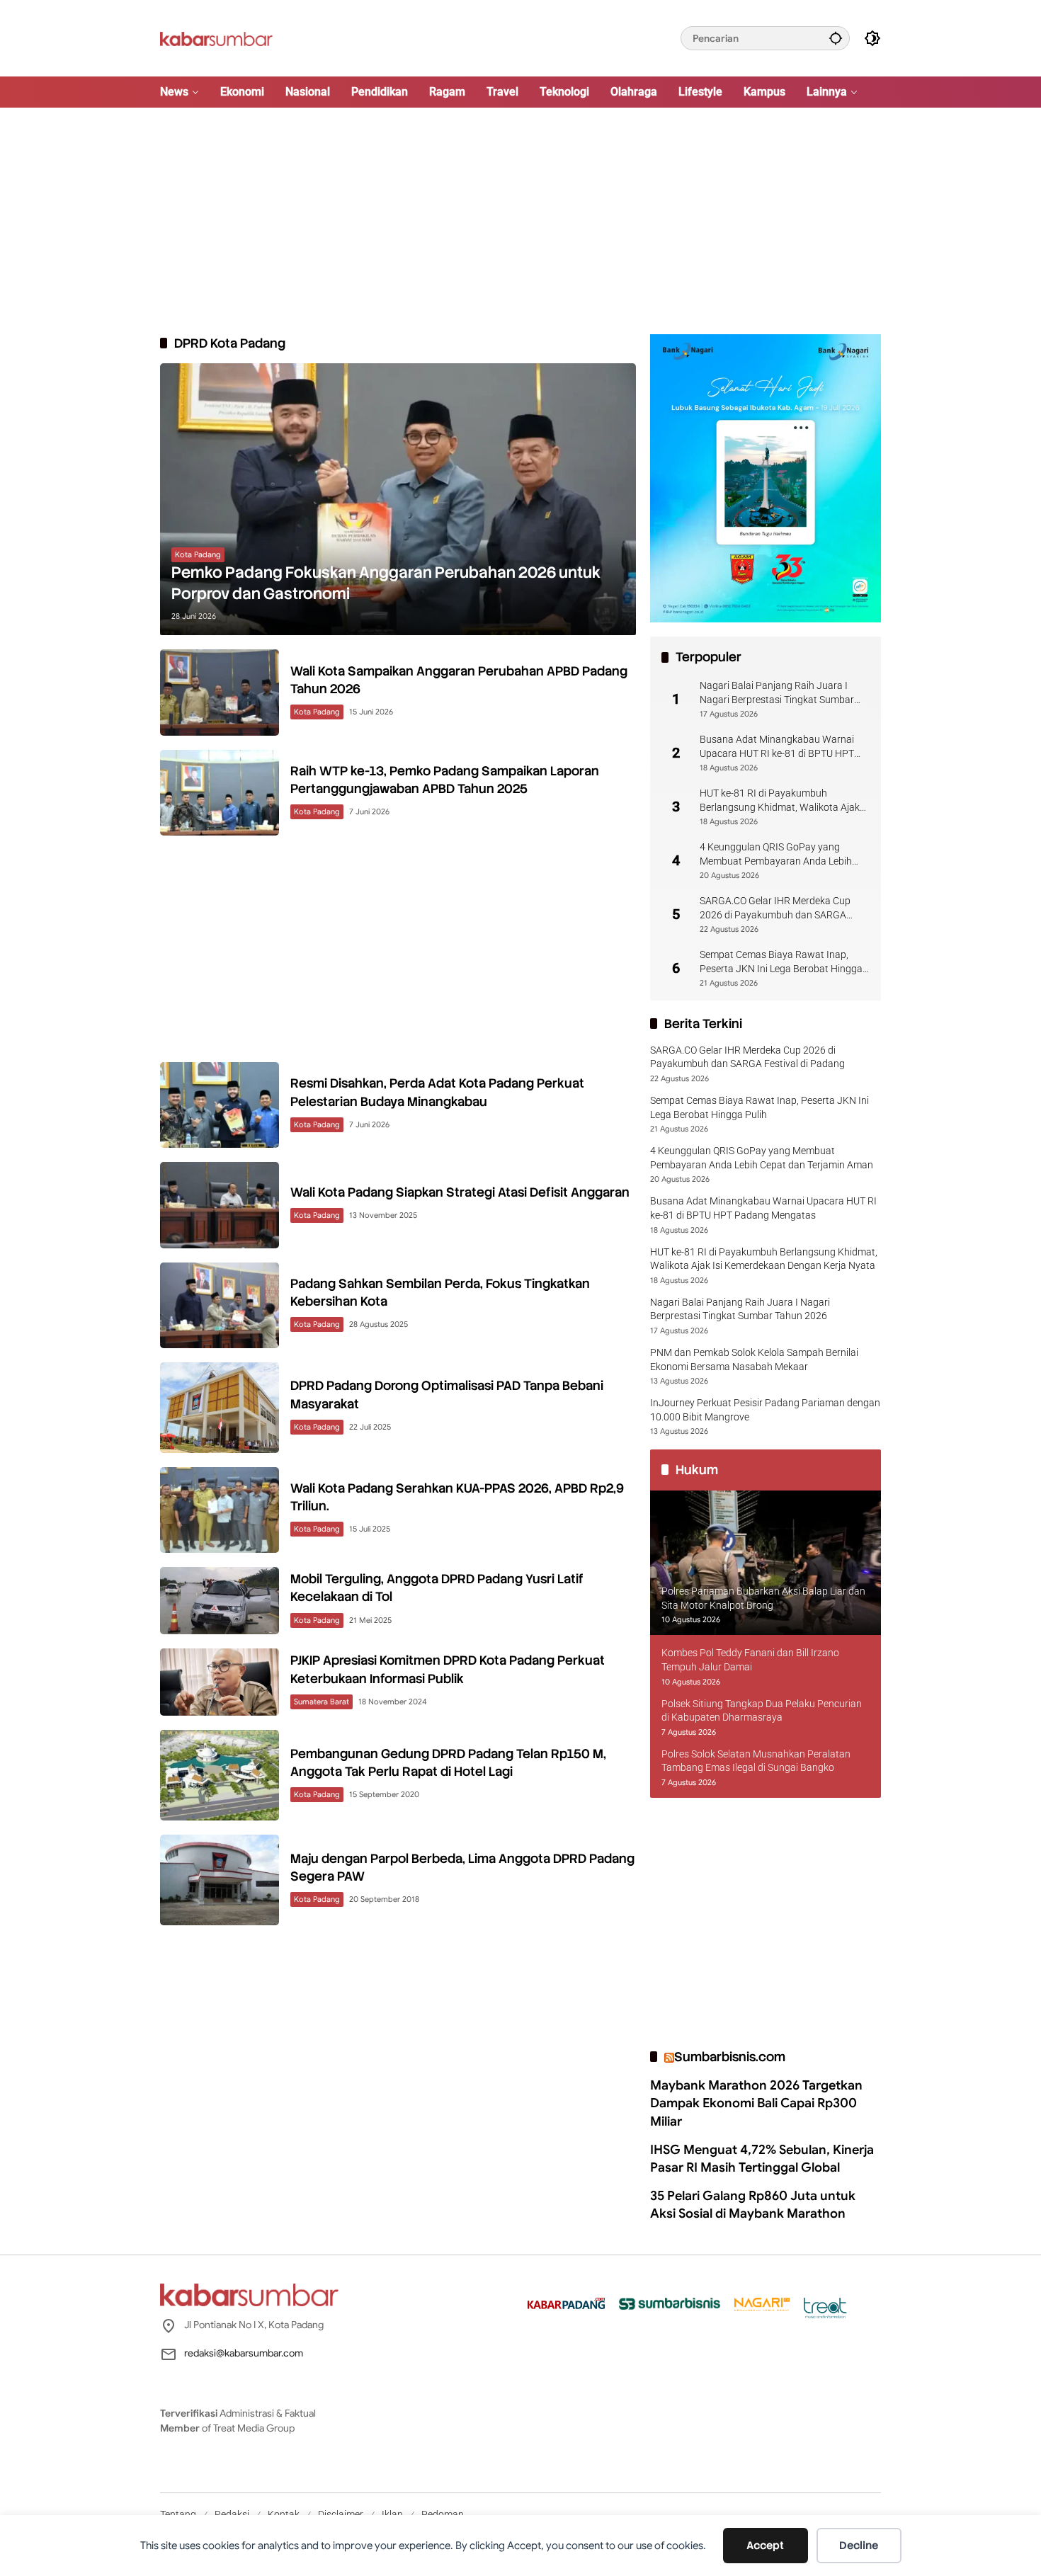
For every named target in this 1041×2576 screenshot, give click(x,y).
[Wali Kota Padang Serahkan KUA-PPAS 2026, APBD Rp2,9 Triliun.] (220, 1510)
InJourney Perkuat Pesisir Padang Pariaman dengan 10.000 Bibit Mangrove (765, 1410)
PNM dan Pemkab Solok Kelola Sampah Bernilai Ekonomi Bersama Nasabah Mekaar (754, 1360)
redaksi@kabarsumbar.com (244, 2353)
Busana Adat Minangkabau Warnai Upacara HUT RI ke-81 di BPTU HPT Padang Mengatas (777, 747)
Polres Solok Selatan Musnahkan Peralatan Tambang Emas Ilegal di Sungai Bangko (756, 1761)
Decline (859, 2546)
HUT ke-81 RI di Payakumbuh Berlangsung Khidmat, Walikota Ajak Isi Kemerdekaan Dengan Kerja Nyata (781, 801)
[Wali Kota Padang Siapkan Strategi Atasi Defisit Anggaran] (220, 1205)
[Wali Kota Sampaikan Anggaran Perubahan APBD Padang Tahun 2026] (220, 692)
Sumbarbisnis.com (730, 2057)
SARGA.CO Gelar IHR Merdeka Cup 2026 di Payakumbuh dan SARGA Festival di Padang (775, 908)
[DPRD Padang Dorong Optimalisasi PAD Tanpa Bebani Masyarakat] (220, 1408)
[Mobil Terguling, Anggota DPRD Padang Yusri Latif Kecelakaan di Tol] (220, 1601)
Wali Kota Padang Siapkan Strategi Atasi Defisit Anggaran (460, 1192)
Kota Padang (198, 554)
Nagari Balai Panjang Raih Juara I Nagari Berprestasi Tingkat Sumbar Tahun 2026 (777, 693)
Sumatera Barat (322, 1702)
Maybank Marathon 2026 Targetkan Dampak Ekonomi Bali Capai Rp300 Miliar (756, 2103)
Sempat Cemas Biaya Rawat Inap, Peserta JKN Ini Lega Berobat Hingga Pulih (781, 962)
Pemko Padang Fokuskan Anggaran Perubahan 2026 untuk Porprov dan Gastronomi (386, 583)
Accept (765, 2546)
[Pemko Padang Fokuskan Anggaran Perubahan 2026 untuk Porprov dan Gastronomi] (398, 499)
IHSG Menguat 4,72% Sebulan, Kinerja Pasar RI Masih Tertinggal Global (762, 2159)
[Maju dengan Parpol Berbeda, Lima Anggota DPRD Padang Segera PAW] (220, 1880)
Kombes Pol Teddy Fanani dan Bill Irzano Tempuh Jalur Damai (750, 1660)
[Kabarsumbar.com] (216, 38)
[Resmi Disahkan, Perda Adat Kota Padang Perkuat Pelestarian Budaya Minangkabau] (220, 1105)
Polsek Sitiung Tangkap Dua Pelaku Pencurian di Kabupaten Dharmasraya (762, 1711)
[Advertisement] (520, 221)
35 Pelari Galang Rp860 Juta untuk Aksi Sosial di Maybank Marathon (753, 2205)
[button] (836, 38)
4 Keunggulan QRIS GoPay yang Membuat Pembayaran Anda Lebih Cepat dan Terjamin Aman (776, 855)
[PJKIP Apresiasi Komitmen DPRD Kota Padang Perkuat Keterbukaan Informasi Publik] (220, 1682)
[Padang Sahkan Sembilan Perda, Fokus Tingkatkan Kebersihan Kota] (220, 1305)
